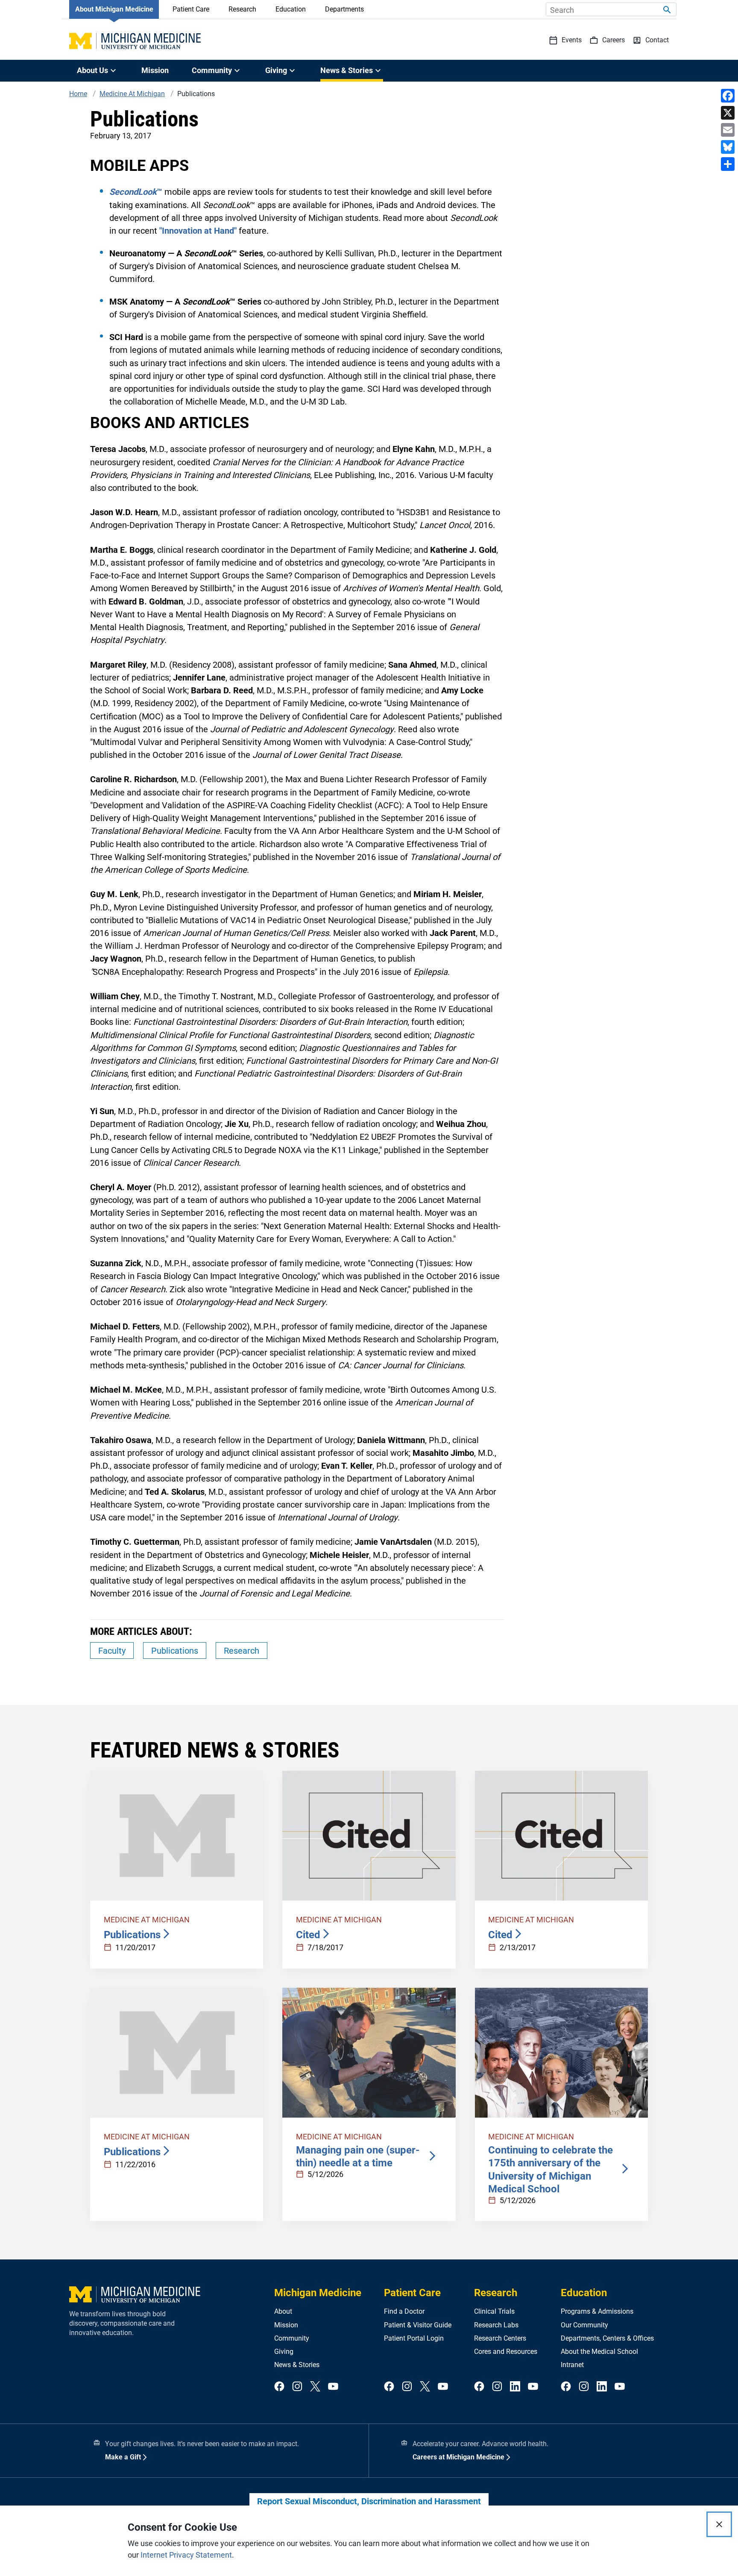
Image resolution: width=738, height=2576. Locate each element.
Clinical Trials (494, 2311)
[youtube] (333, 2387)
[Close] (719, 2524)
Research (242, 9)
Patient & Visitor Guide (418, 2325)
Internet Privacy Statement (186, 2555)
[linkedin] (515, 2387)
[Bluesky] (728, 147)
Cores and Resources (506, 2352)
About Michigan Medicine (114, 9)
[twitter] (315, 2387)
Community (292, 2338)
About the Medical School (599, 2352)
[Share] (728, 164)
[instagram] (297, 2387)
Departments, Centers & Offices (607, 2338)
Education (291, 9)
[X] (728, 113)
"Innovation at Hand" (198, 231)
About (283, 2311)
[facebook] (279, 2387)
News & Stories (297, 2365)
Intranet (572, 2365)
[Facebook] (728, 96)
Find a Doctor (404, 2311)
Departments (344, 9)
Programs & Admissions (597, 2311)
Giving (284, 2352)
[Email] (728, 130)
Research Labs (496, 2325)
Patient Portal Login (414, 2338)
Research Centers (500, 2338)
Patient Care (191, 9)
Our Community (584, 2325)
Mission (155, 70)
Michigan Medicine (318, 2293)
